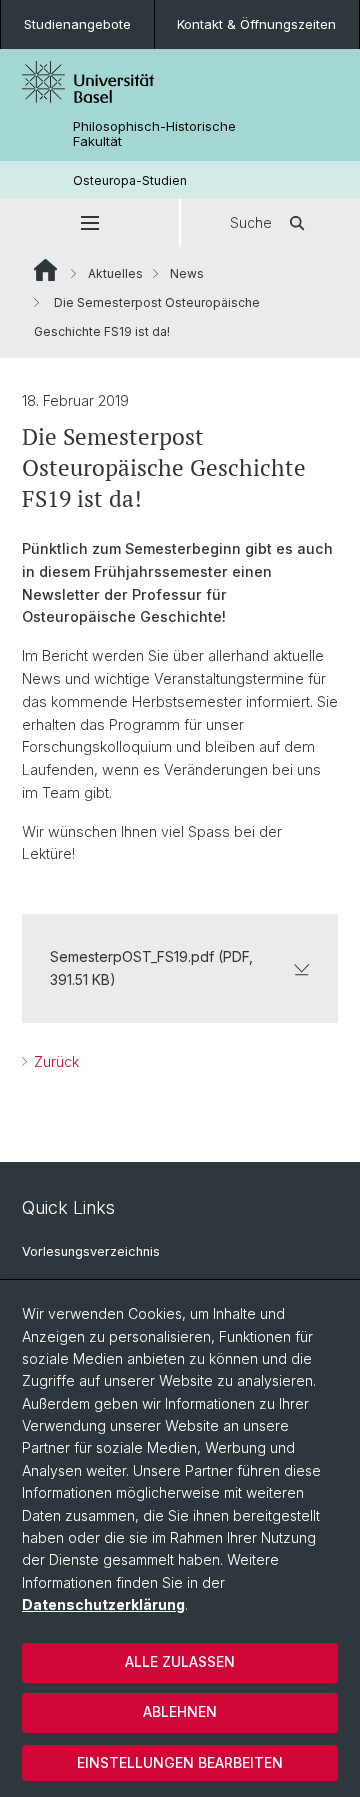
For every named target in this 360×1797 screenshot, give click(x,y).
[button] (89, 223)
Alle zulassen (180, 1661)
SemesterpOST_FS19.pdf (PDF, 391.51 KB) (151, 967)
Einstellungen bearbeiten (180, 1762)
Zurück (54, 1061)
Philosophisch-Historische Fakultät (154, 134)
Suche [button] (251, 222)
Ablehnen (180, 1711)
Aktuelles (115, 273)
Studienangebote (77, 24)
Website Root (45, 270)
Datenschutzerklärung (103, 1604)
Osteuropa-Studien (130, 180)
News (187, 273)
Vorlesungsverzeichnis (91, 1251)
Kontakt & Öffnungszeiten (256, 24)
